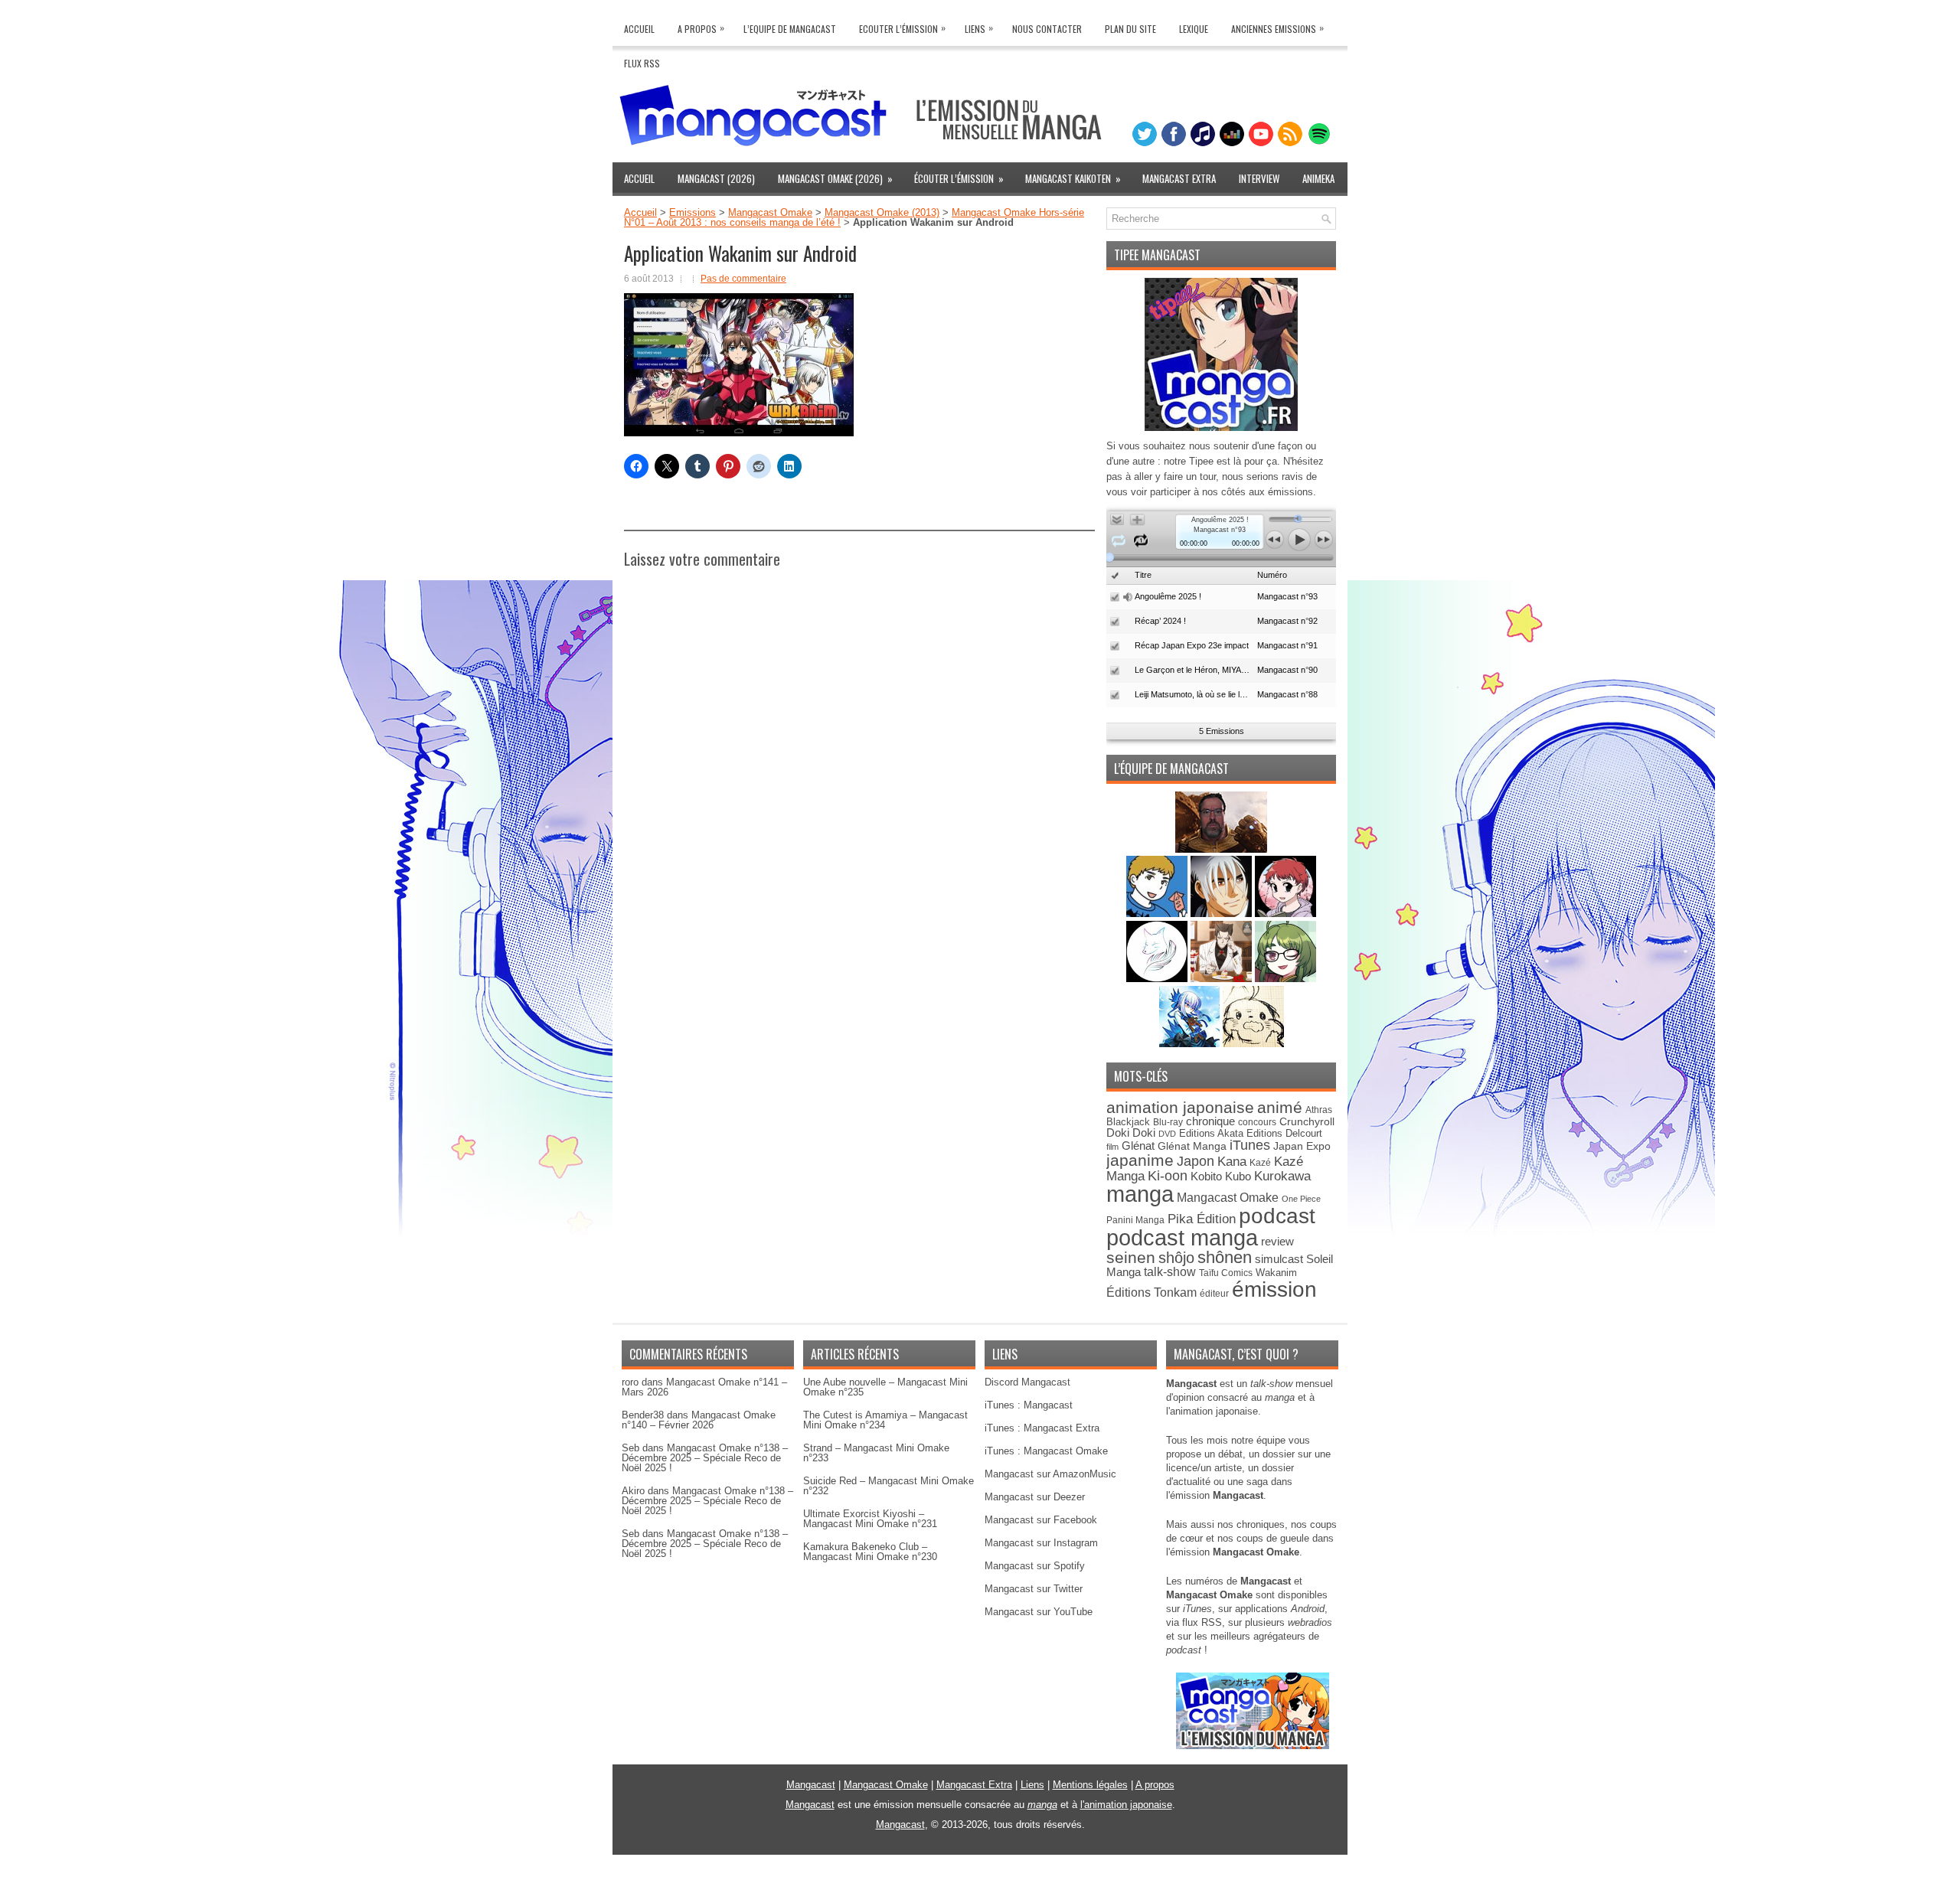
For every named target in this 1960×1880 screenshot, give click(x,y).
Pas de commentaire (743, 279)
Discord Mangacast (1027, 1382)
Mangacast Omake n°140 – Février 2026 (699, 1420)
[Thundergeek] (1158, 914)
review (1277, 1242)
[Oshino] (1223, 979)
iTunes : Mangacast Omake (1046, 1451)
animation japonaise (1180, 1107)
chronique (1210, 1121)
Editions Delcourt (1284, 1133)
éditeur (1214, 1293)
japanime (1140, 1160)
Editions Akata (1211, 1133)
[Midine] (1285, 914)
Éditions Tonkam (1151, 1292)
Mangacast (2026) (716, 178)
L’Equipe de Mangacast (790, 29)
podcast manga (1182, 1238)
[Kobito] (1221, 849)
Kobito (1206, 1176)
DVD (1167, 1134)
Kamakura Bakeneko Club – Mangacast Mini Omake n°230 (870, 1552)
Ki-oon (1168, 1176)
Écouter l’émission (959, 178)
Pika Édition (1202, 1219)
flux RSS (1202, 1622)
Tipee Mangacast (1157, 255)
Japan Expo (1302, 1146)
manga (1140, 1194)
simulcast (1279, 1259)
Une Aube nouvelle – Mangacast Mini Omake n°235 (885, 1387)
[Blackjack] (1223, 914)
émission (1274, 1289)
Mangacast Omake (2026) (835, 178)
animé (1280, 1107)
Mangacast (811, 1785)
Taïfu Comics (1226, 1273)
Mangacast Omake (770, 212)
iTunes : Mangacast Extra (1042, 1428)
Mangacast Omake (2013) (882, 212)
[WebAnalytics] (980, 1874)
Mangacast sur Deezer (1035, 1497)
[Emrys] (1158, 979)
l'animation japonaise (1126, 1805)
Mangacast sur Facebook (1041, 1520)
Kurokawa (1282, 1176)
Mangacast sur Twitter (1034, 1589)
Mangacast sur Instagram (1041, 1543)
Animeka (1318, 178)
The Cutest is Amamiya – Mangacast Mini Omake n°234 (885, 1420)
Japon (1196, 1161)
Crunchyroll (1307, 1121)
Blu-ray (1168, 1122)
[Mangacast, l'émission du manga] (1253, 1746)
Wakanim (1276, 1273)
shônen (1225, 1257)
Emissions (693, 212)
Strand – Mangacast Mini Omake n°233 (876, 1453)
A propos (1155, 1785)
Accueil (639, 29)
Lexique (1194, 29)
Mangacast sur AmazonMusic (1050, 1474)
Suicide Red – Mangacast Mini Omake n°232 (889, 1486)
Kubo (1238, 1176)
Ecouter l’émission (902, 28)
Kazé (1260, 1163)
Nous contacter (1047, 29)
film (1112, 1147)
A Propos (701, 28)
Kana (1232, 1162)
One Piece (1301, 1199)
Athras (1319, 1110)
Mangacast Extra (1179, 178)
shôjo (1176, 1258)
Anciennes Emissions (1277, 28)
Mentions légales (1090, 1785)
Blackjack (1128, 1122)
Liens (979, 28)
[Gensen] (1253, 1044)
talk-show (1170, 1272)
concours (1257, 1122)
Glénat (1138, 1146)
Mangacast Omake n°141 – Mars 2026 (704, 1387)
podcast (1277, 1216)
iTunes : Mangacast (1029, 1405)
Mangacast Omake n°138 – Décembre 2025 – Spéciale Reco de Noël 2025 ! (705, 1458)
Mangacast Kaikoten (1073, 178)
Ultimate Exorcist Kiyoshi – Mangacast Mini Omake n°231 (870, 1519)
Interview (1259, 178)
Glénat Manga (1192, 1146)
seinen (1131, 1257)
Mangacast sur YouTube (1039, 1612)
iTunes (1250, 1145)
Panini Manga (1135, 1220)
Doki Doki (1131, 1133)
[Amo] (1285, 979)
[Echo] (1191, 1044)
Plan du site (1130, 29)
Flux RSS (642, 63)
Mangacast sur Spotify (1035, 1566)
